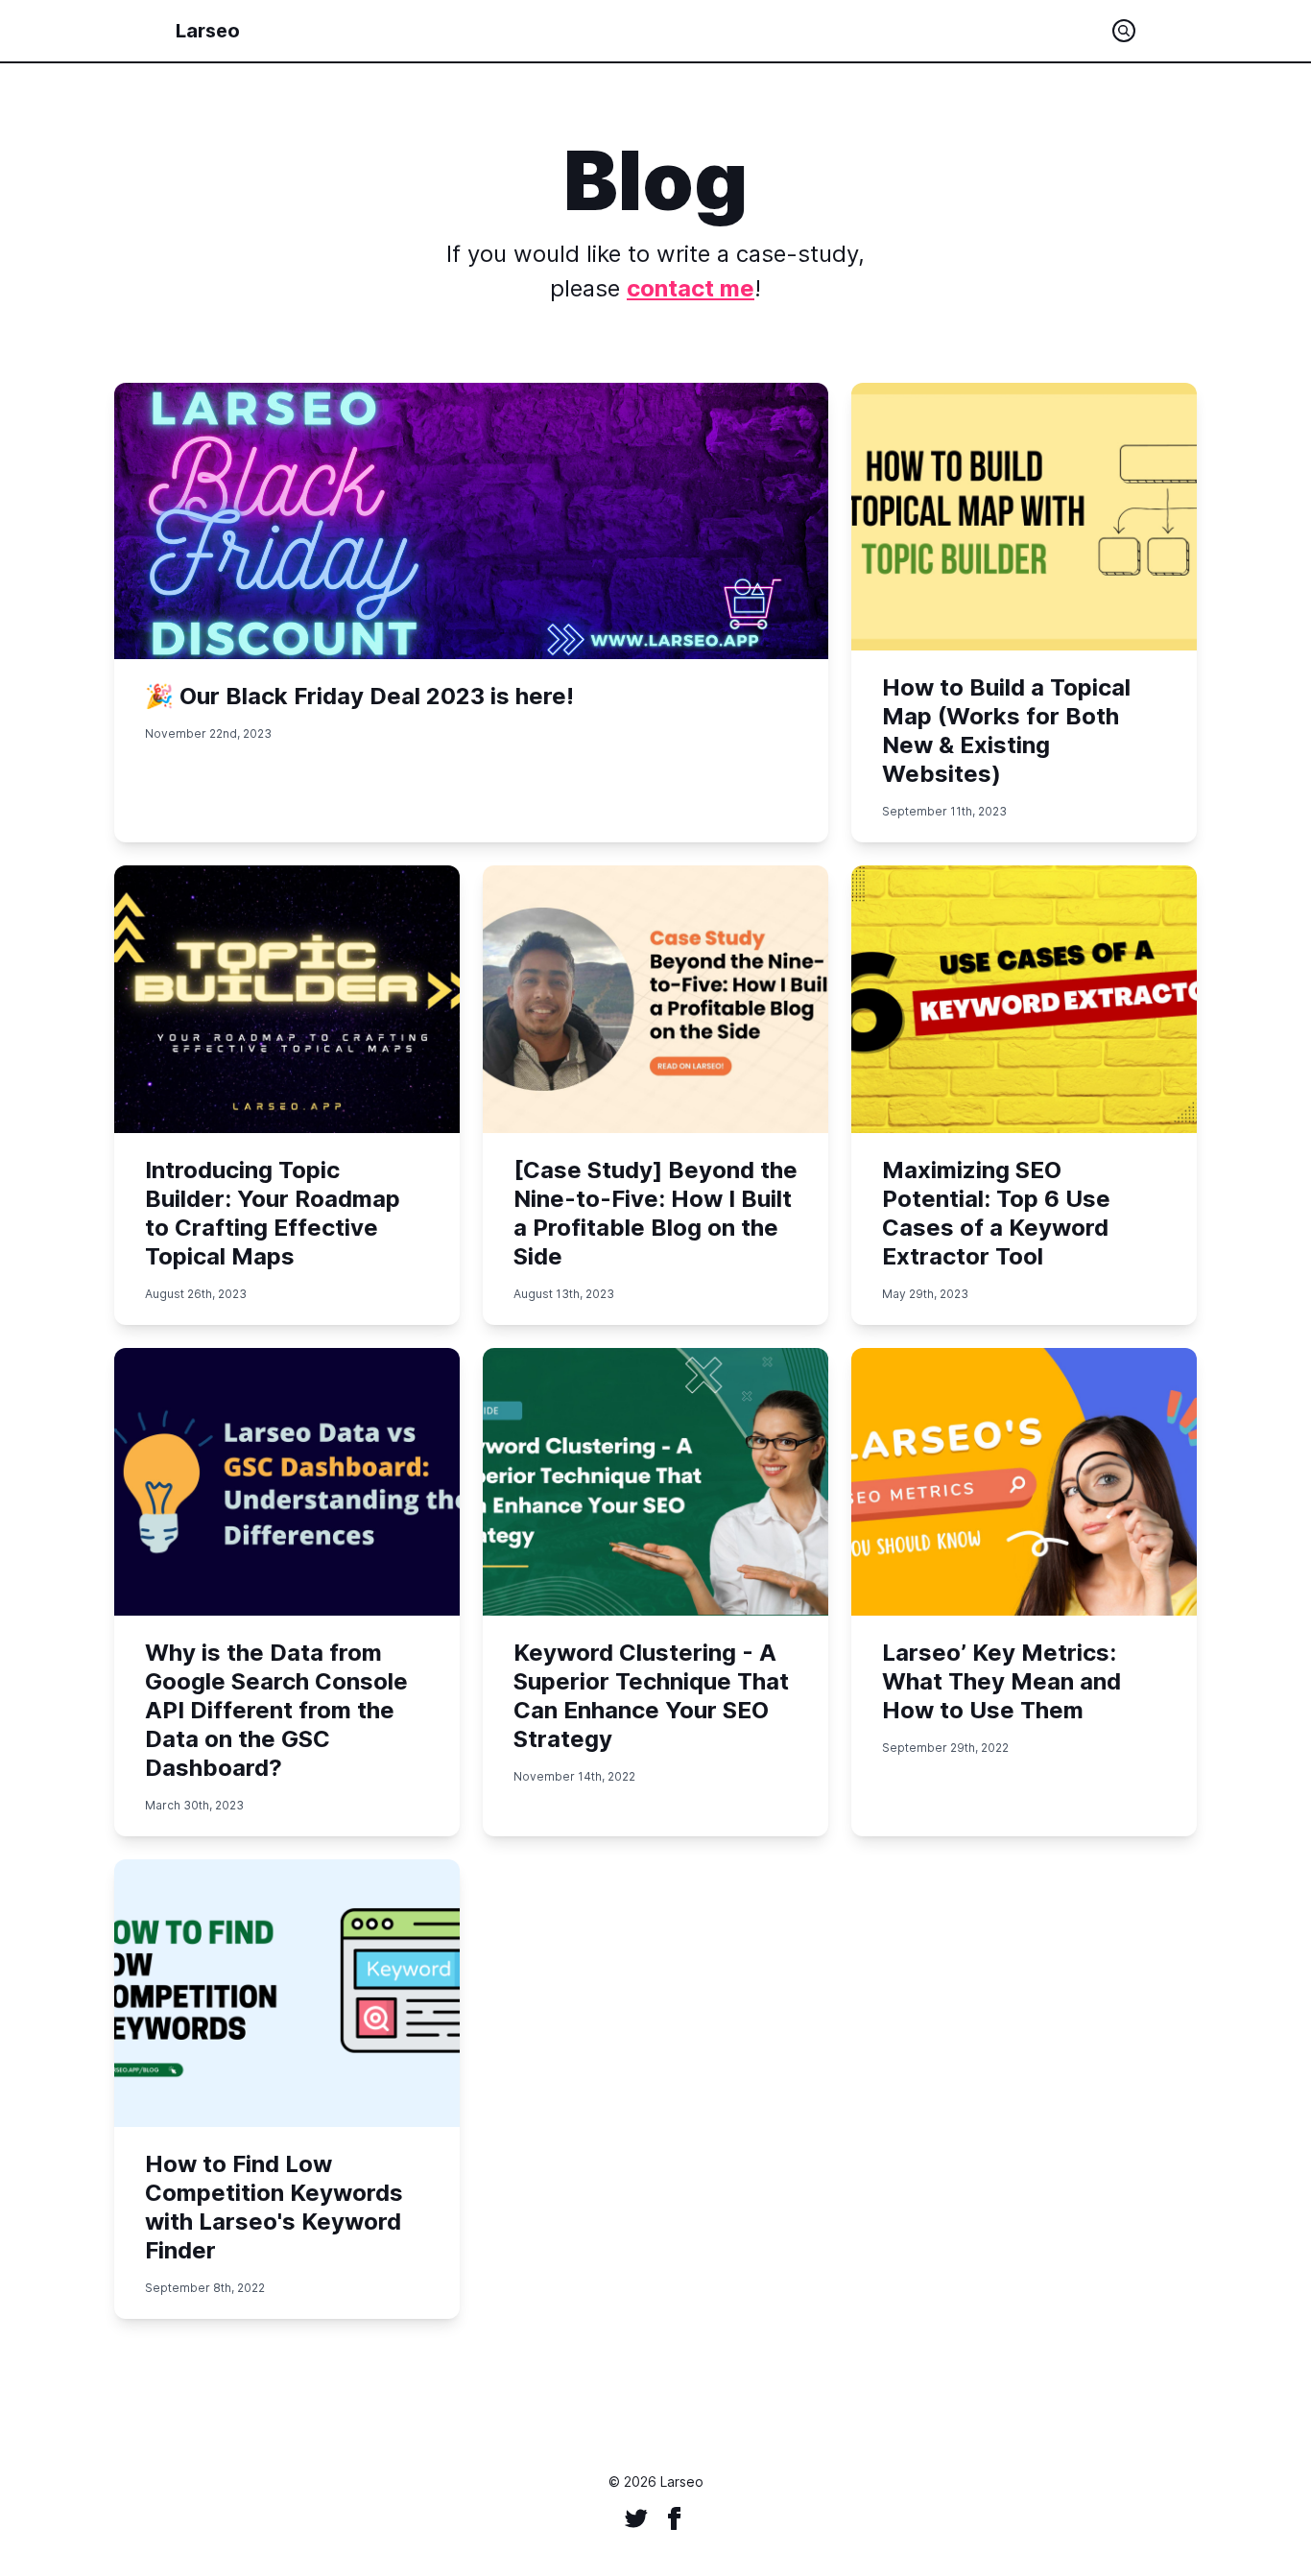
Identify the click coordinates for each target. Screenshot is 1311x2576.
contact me (691, 288)
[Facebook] (675, 2518)
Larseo (208, 31)
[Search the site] (1124, 31)
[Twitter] (636, 2518)
